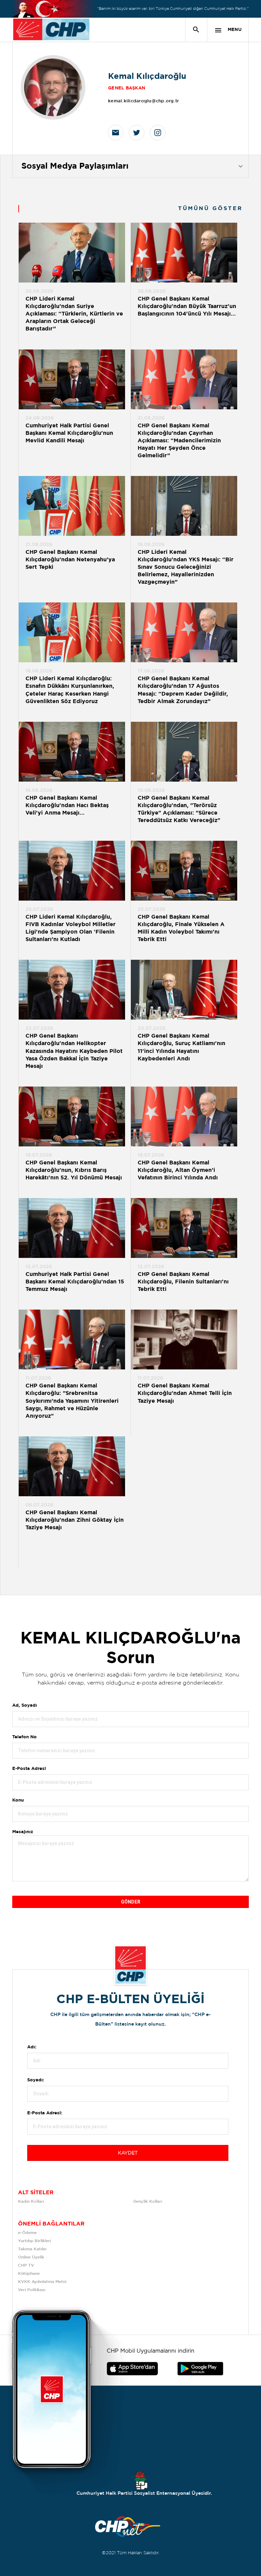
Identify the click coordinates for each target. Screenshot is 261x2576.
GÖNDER (131, 1902)
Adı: (32, 2047)
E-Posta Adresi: (45, 2113)
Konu (18, 1800)
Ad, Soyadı (25, 1705)
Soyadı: (36, 2080)
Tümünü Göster (210, 209)
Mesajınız (23, 1832)
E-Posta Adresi (29, 1769)
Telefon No (24, 1737)
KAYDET (128, 2153)
